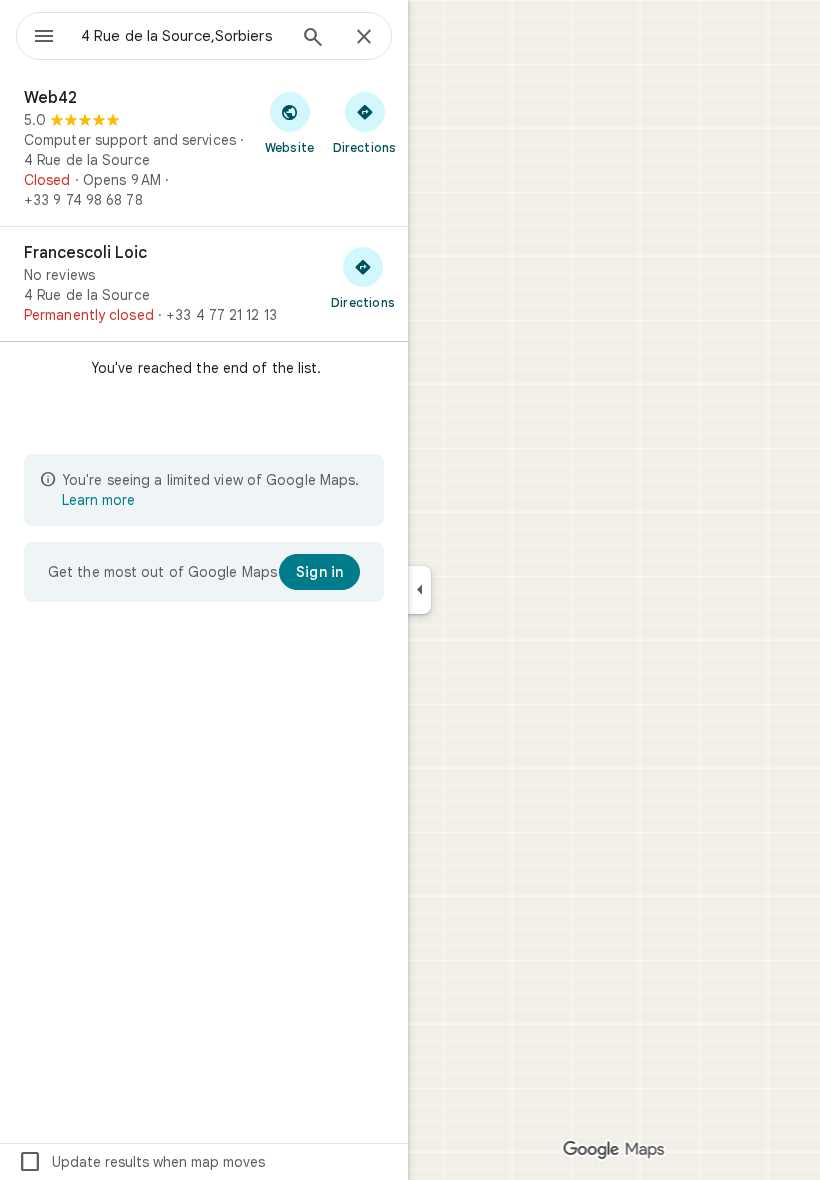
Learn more (98, 500)
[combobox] (183, 36)
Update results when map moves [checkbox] (141, 1162)
